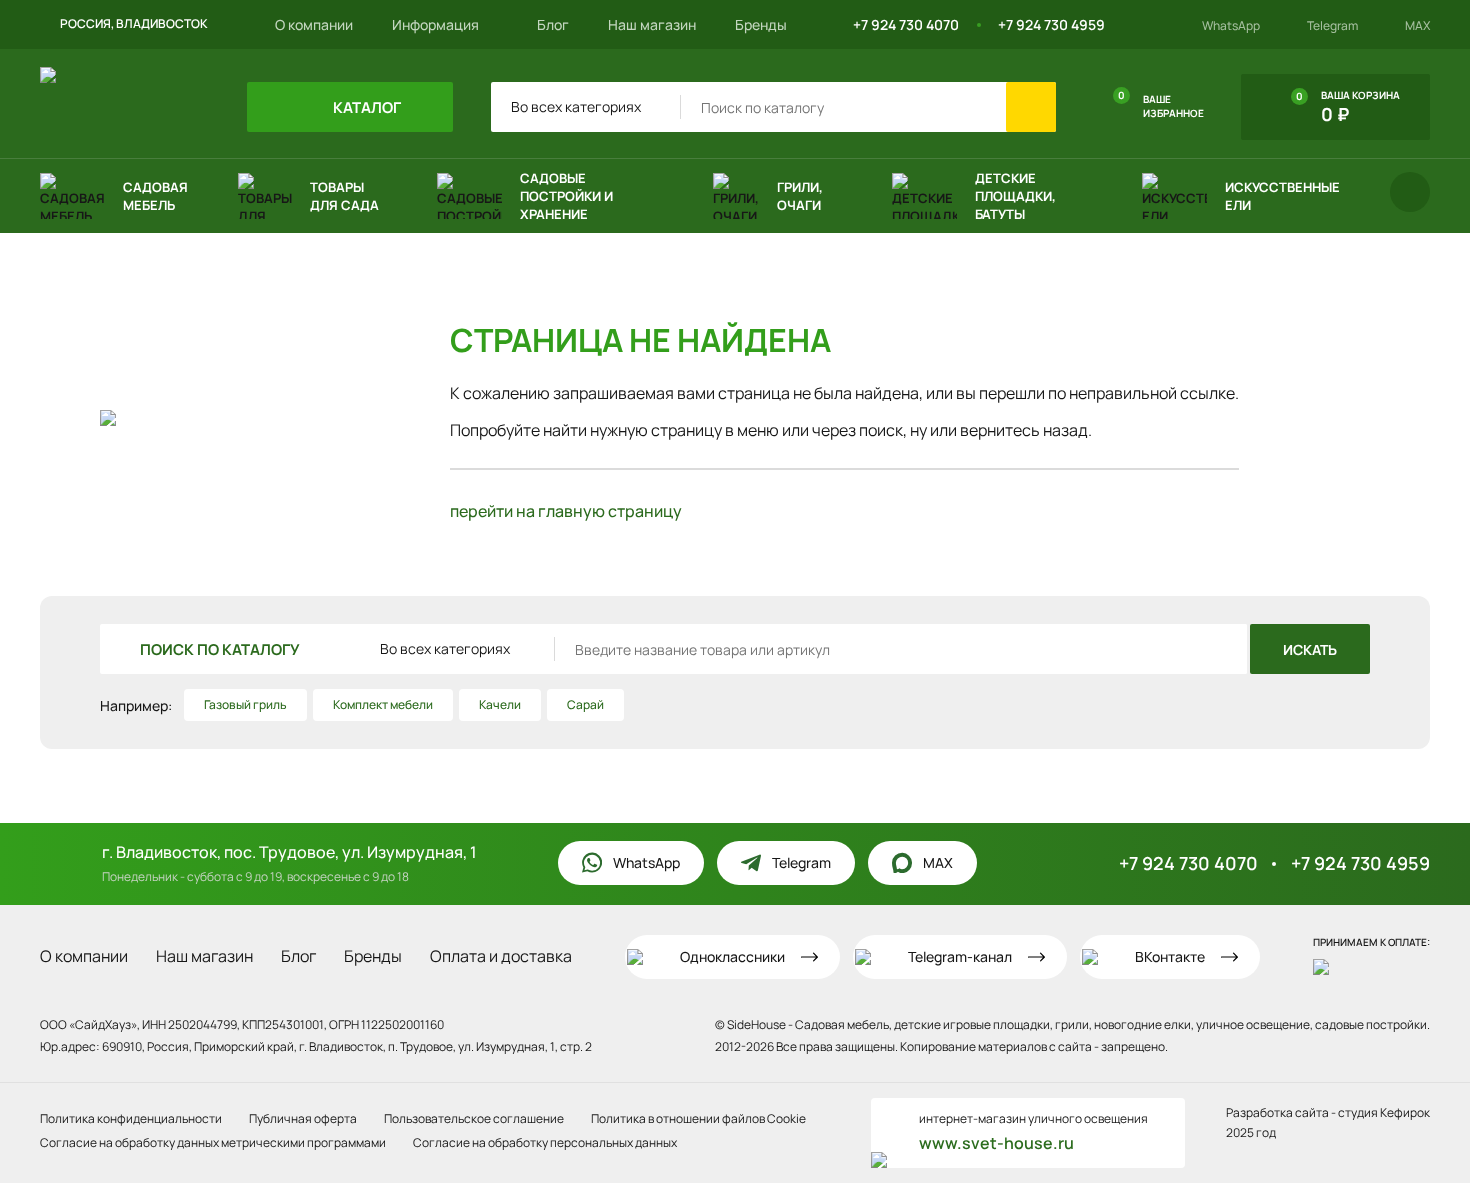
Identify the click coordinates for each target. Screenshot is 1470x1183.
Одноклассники (732, 956)
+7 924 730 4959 (1051, 24)
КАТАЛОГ (365, 107)
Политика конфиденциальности (131, 1118)
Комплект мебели (383, 704)
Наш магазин (652, 24)
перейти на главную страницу (566, 511)
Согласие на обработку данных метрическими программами (213, 1142)
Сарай (585, 704)
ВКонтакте (1170, 956)
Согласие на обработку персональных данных (545, 1142)
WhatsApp (1231, 26)
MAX (1417, 26)
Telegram (1332, 26)
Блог (553, 24)
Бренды (761, 24)
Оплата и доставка (501, 956)
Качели (500, 704)
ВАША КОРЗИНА (1348, 107)
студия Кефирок (1384, 1112)
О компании (314, 24)
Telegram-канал (960, 956)
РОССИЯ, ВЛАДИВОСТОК (134, 23)
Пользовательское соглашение (474, 1118)
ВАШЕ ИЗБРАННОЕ (1161, 104)
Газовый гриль (245, 704)
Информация (437, 24)
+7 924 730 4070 (906, 24)
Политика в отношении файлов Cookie (698, 1118)
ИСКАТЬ (1310, 649)
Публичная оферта (303, 1118)
